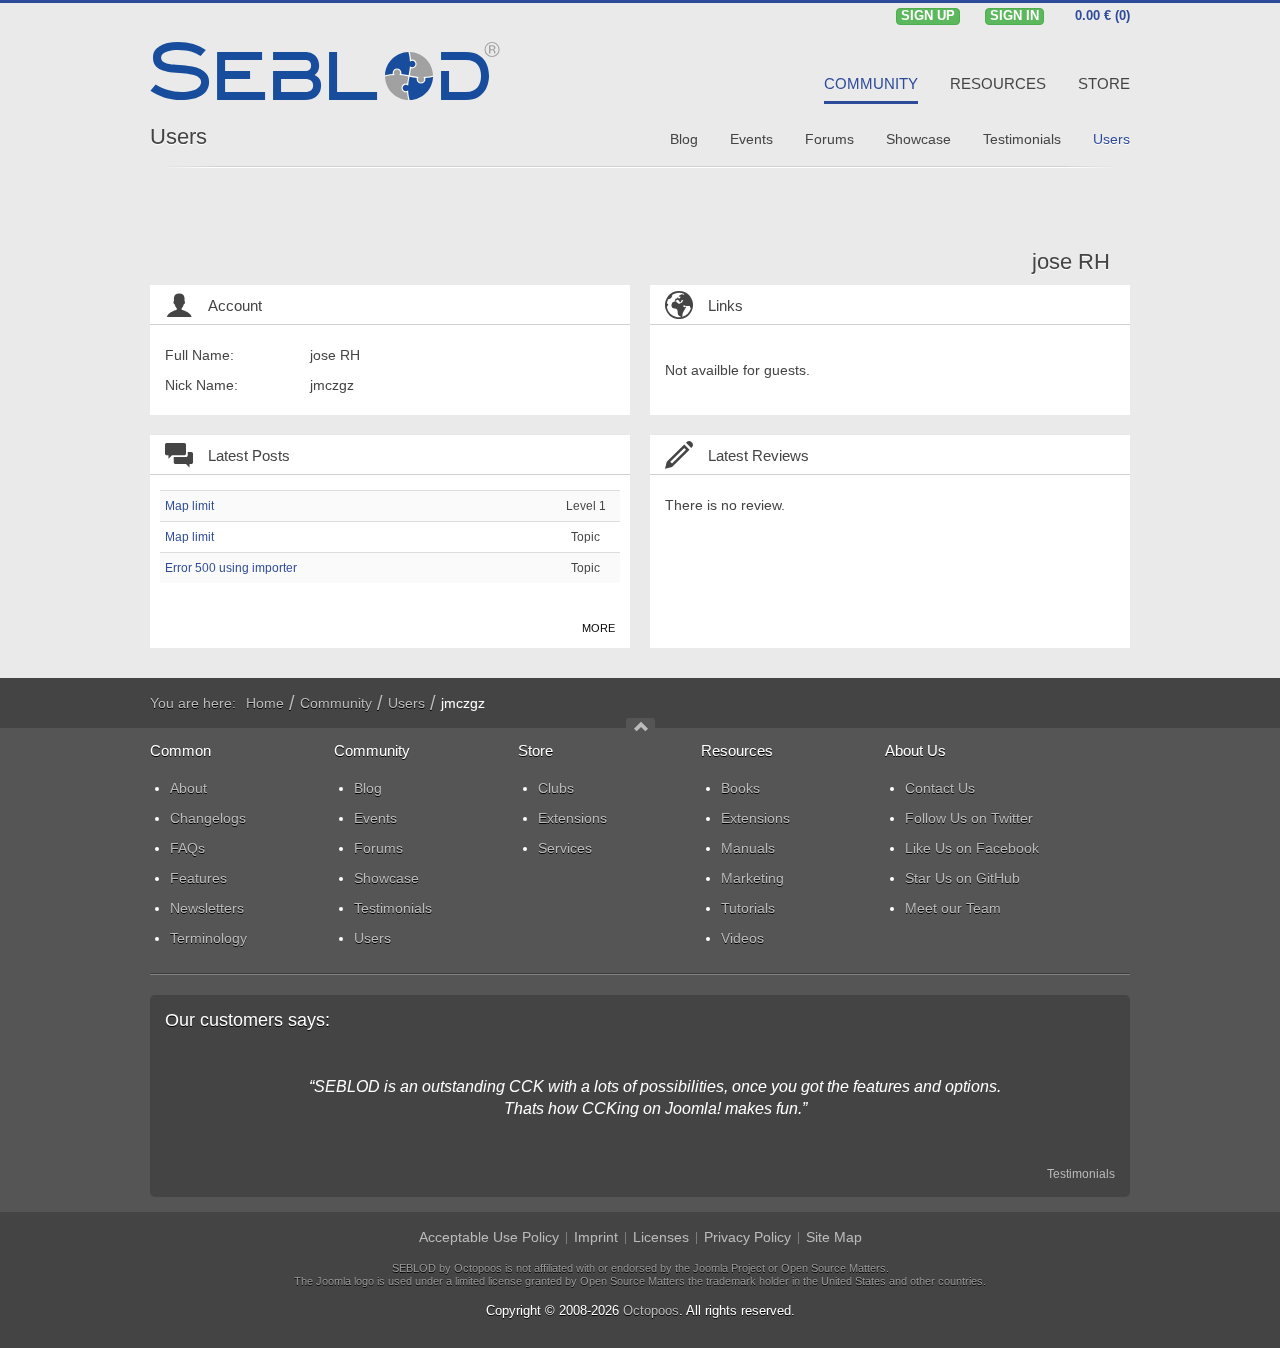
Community (336, 703)
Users (178, 136)
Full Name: (199, 355)
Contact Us (940, 788)
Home (265, 703)
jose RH (1071, 261)
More (598, 628)
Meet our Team (953, 908)
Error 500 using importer (231, 568)
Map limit (189, 506)
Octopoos (651, 1310)
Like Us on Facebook (972, 848)
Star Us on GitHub (962, 878)
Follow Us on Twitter (969, 818)
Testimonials (1081, 1174)
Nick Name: (201, 385)
